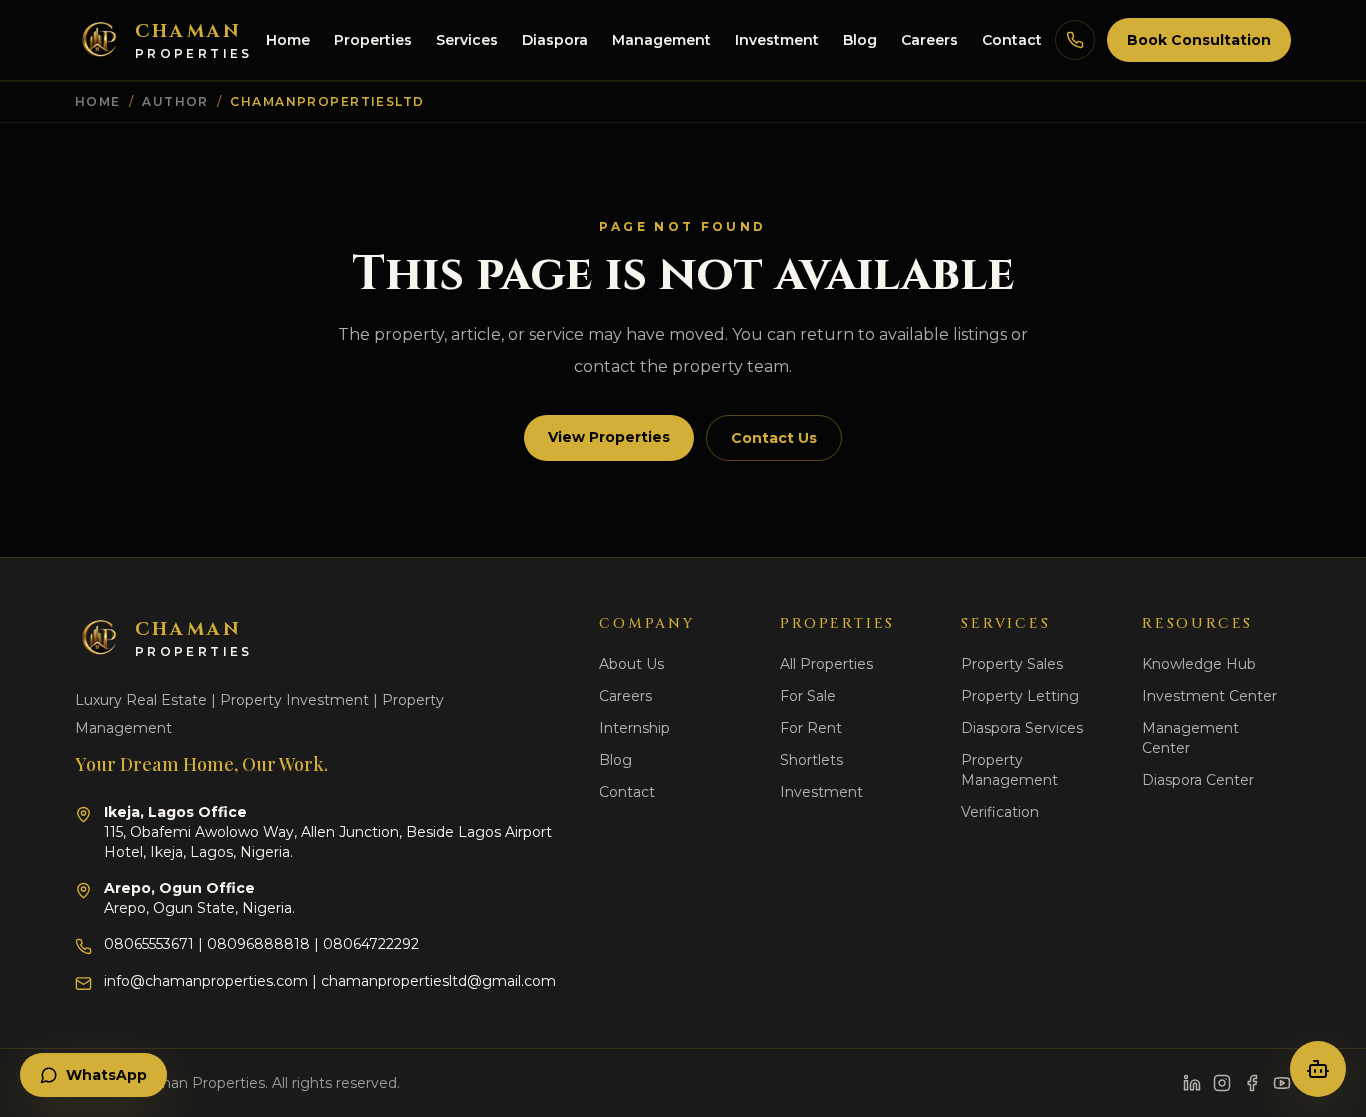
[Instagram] (1222, 1083)
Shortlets (811, 760)
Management (661, 40)
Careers (929, 40)
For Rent (811, 728)
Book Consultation (1199, 40)
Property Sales (1012, 664)
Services (467, 40)
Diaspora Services (1022, 728)
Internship (634, 728)
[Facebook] (1252, 1083)
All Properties (826, 664)
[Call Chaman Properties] (1075, 40)
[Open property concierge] (1318, 1069)
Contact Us (774, 438)
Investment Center (1209, 696)
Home (288, 40)
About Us (631, 664)
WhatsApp (106, 1075)
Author (175, 101)
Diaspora (555, 40)
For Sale (808, 696)
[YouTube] (1282, 1083)
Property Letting (1020, 696)
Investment (777, 40)
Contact (1012, 40)
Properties (373, 40)
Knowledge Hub (1199, 664)
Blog (860, 40)
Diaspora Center (1198, 780)
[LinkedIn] (1192, 1083)
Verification (1000, 812)
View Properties (609, 437)
